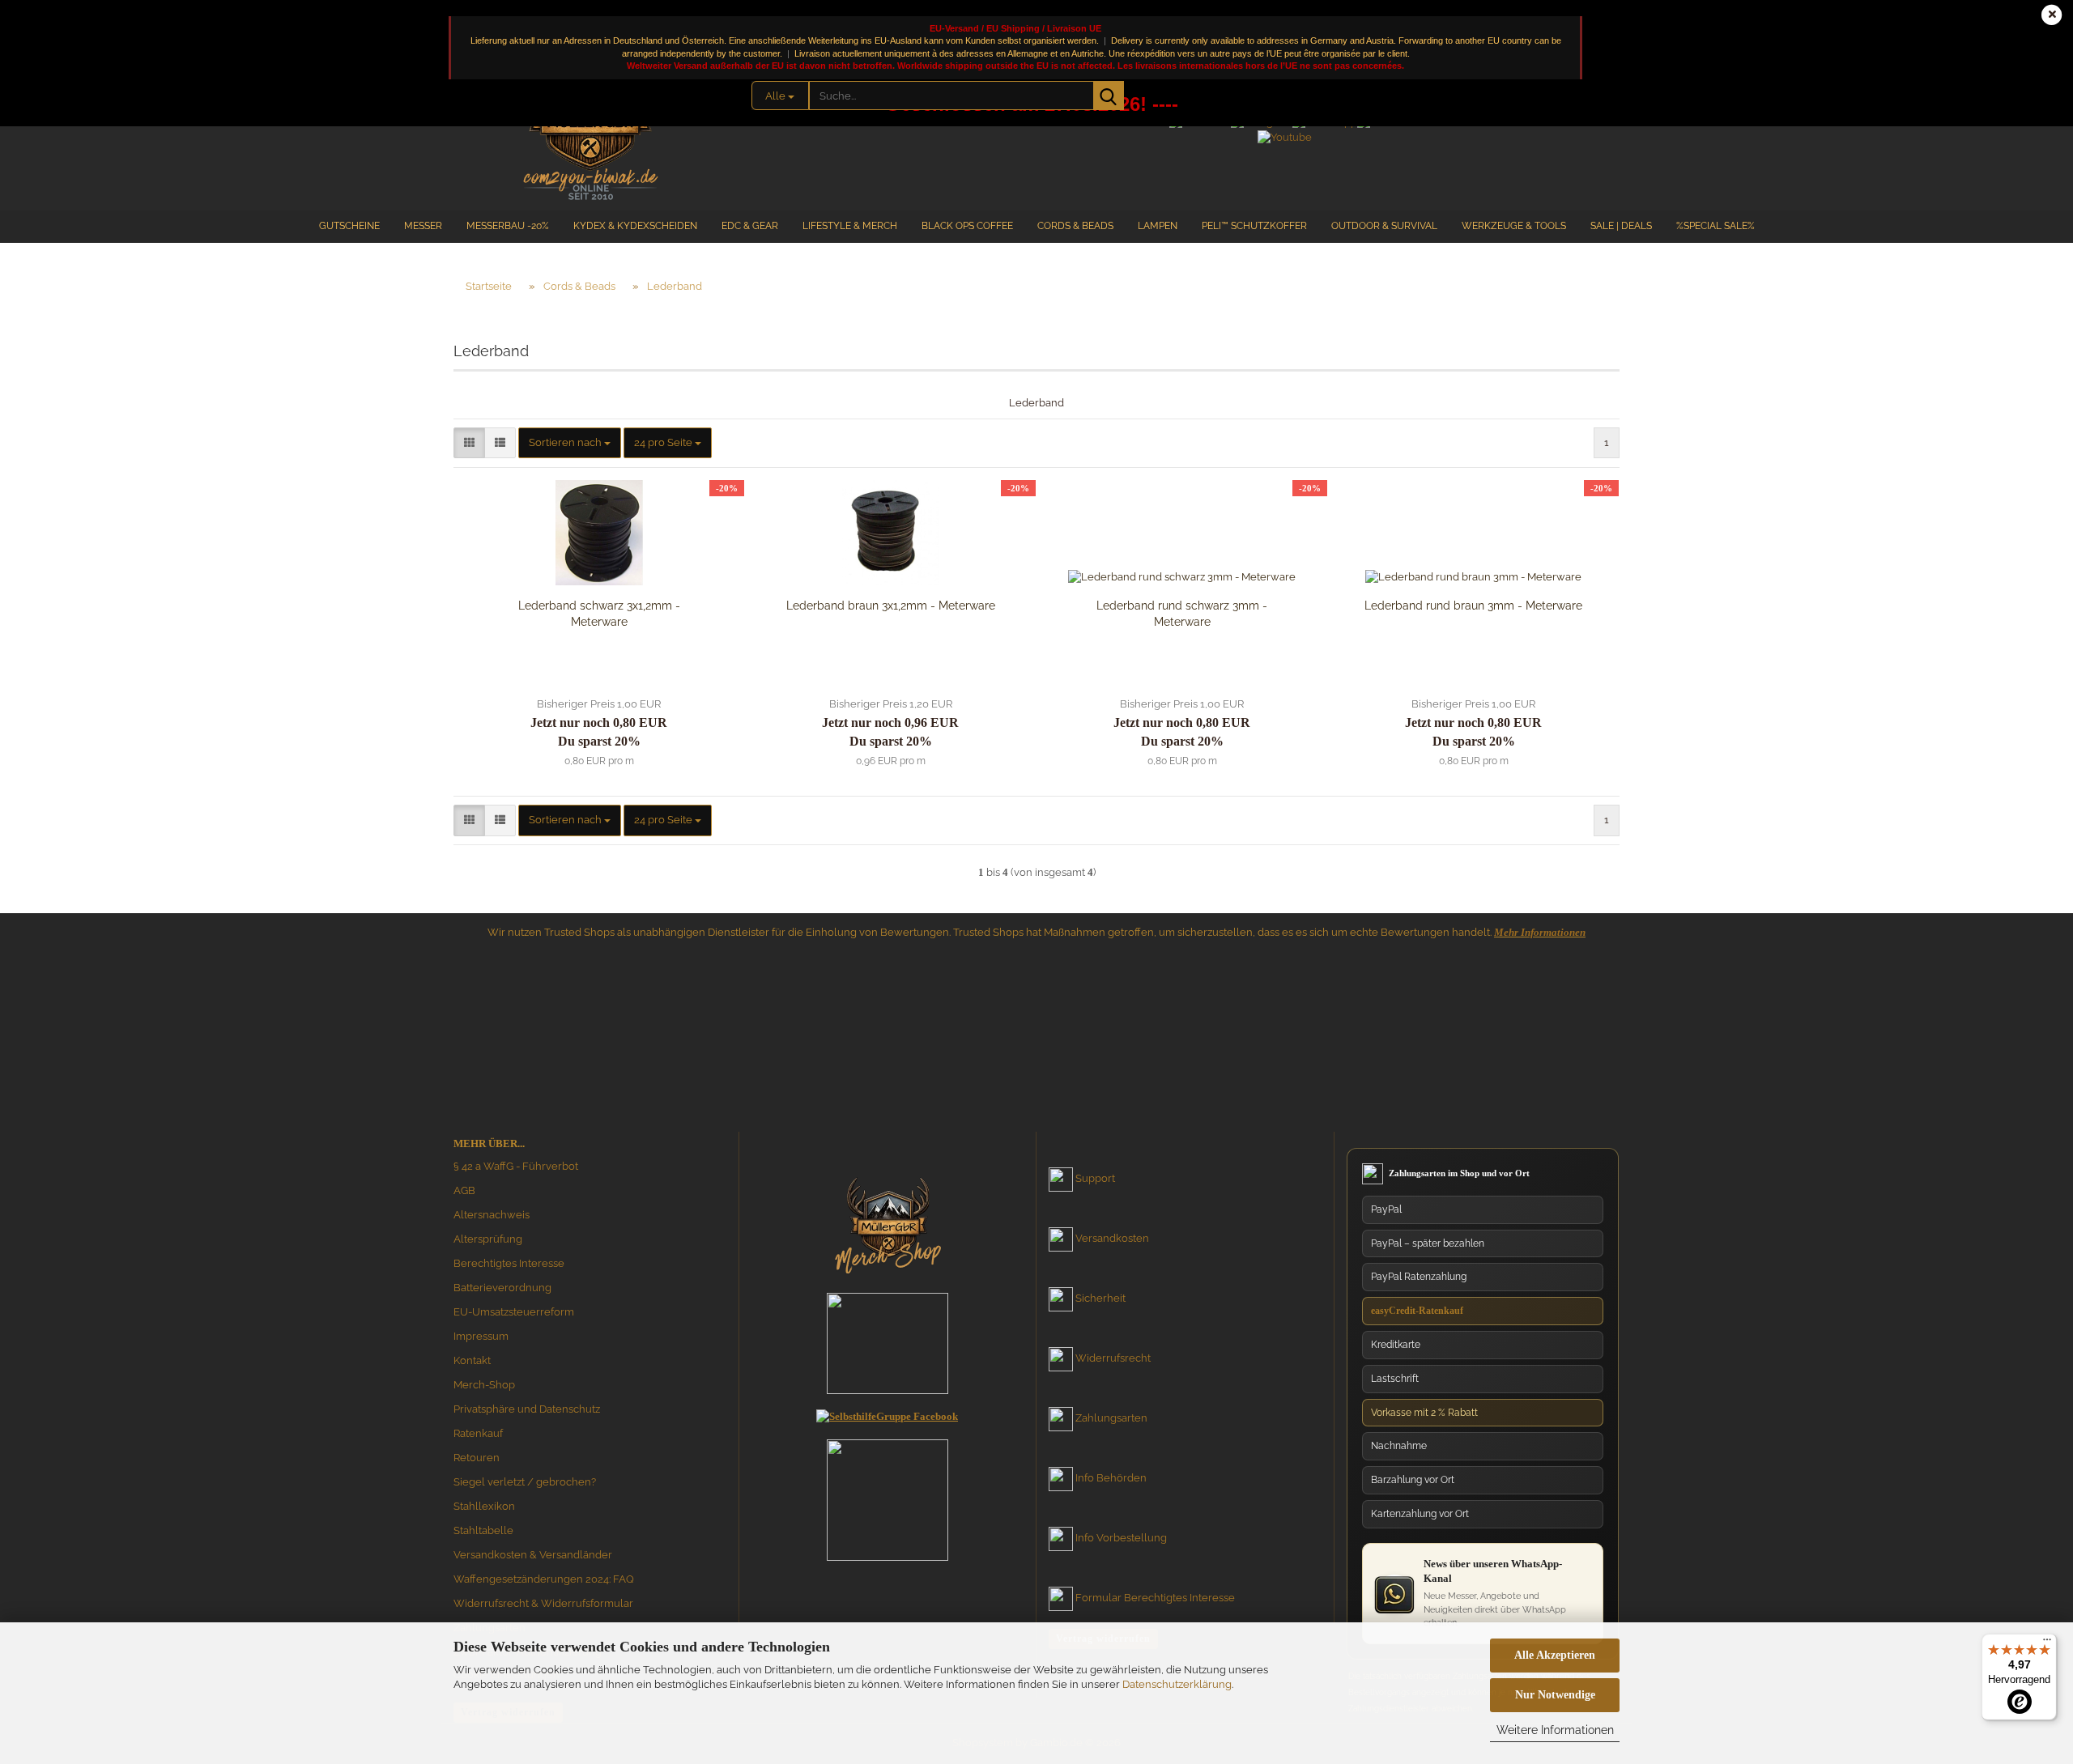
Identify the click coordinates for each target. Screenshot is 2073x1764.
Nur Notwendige (1555, 1695)
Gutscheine (349, 226)
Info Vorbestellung (1121, 1538)
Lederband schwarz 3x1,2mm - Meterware (599, 614)
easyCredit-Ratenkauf (1417, 1311)
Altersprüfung (488, 1239)
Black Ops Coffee (967, 226)
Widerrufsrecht (1113, 1358)
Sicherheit (1100, 1298)
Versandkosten (1112, 1238)
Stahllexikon (484, 1506)
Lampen (1158, 226)
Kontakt (472, 1360)
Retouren (477, 1458)
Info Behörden (1111, 1478)
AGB (464, 1190)
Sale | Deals (1621, 226)
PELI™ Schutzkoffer (1254, 226)
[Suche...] (1109, 96)
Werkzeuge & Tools (1514, 226)
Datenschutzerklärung (1177, 1684)
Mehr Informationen (1540, 932)
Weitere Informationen (1555, 1730)
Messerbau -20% (508, 226)
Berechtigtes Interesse (509, 1263)
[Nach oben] (2028, 1598)
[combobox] (570, 443)
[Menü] (2047, 1643)
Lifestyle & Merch (850, 226)
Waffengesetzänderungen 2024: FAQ (544, 1579)
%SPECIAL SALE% (1715, 226)
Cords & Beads (1075, 226)
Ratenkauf (478, 1433)
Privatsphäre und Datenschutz (527, 1409)
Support (1095, 1178)
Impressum (481, 1336)
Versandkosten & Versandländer (533, 1555)
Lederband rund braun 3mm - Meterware (1473, 606)
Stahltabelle (483, 1530)
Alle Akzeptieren (1555, 1655)
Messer (423, 226)
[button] (469, 443)
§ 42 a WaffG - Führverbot (516, 1166)
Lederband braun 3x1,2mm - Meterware (891, 606)
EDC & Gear (750, 226)
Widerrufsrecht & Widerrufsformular (543, 1603)
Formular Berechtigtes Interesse (1155, 1598)
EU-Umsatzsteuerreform (514, 1312)
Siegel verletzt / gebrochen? (525, 1482)
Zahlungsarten (1111, 1418)
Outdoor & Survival (1384, 226)
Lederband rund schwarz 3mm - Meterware (1182, 614)
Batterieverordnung (502, 1288)
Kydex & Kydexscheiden (635, 226)
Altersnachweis (492, 1215)
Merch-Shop (484, 1385)
